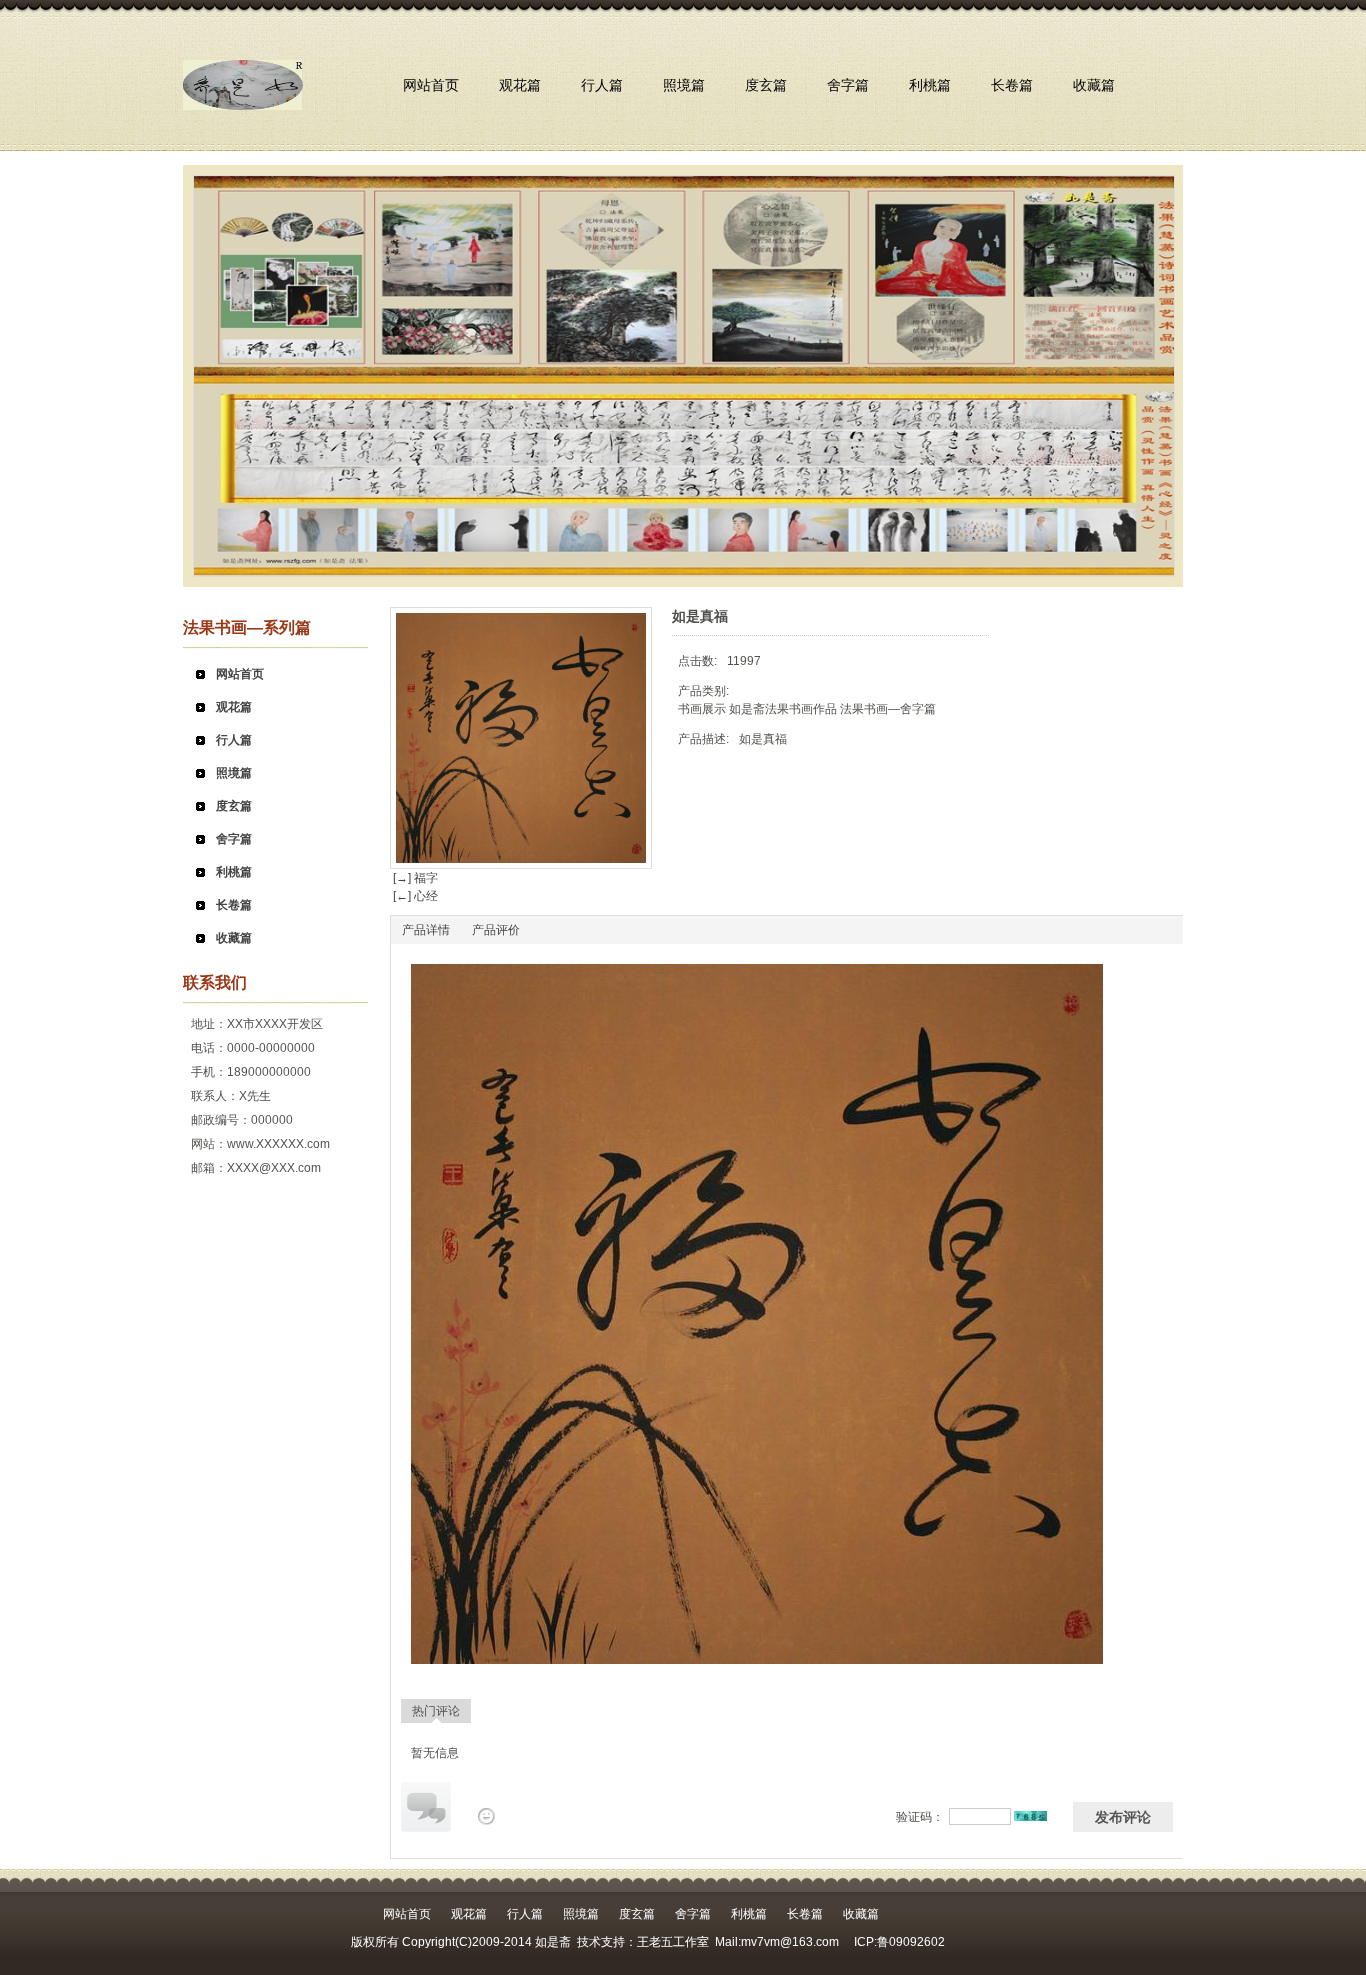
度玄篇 (766, 85)
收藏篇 (1094, 85)
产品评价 (496, 930)
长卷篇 (1012, 85)
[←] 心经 (414, 896)
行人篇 (602, 85)
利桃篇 (930, 85)
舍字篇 (848, 85)
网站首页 (431, 85)
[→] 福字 (414, 878)
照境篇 (684, 85)
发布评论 (1123, 1817)
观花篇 (520, 85)
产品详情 (426, 930)
